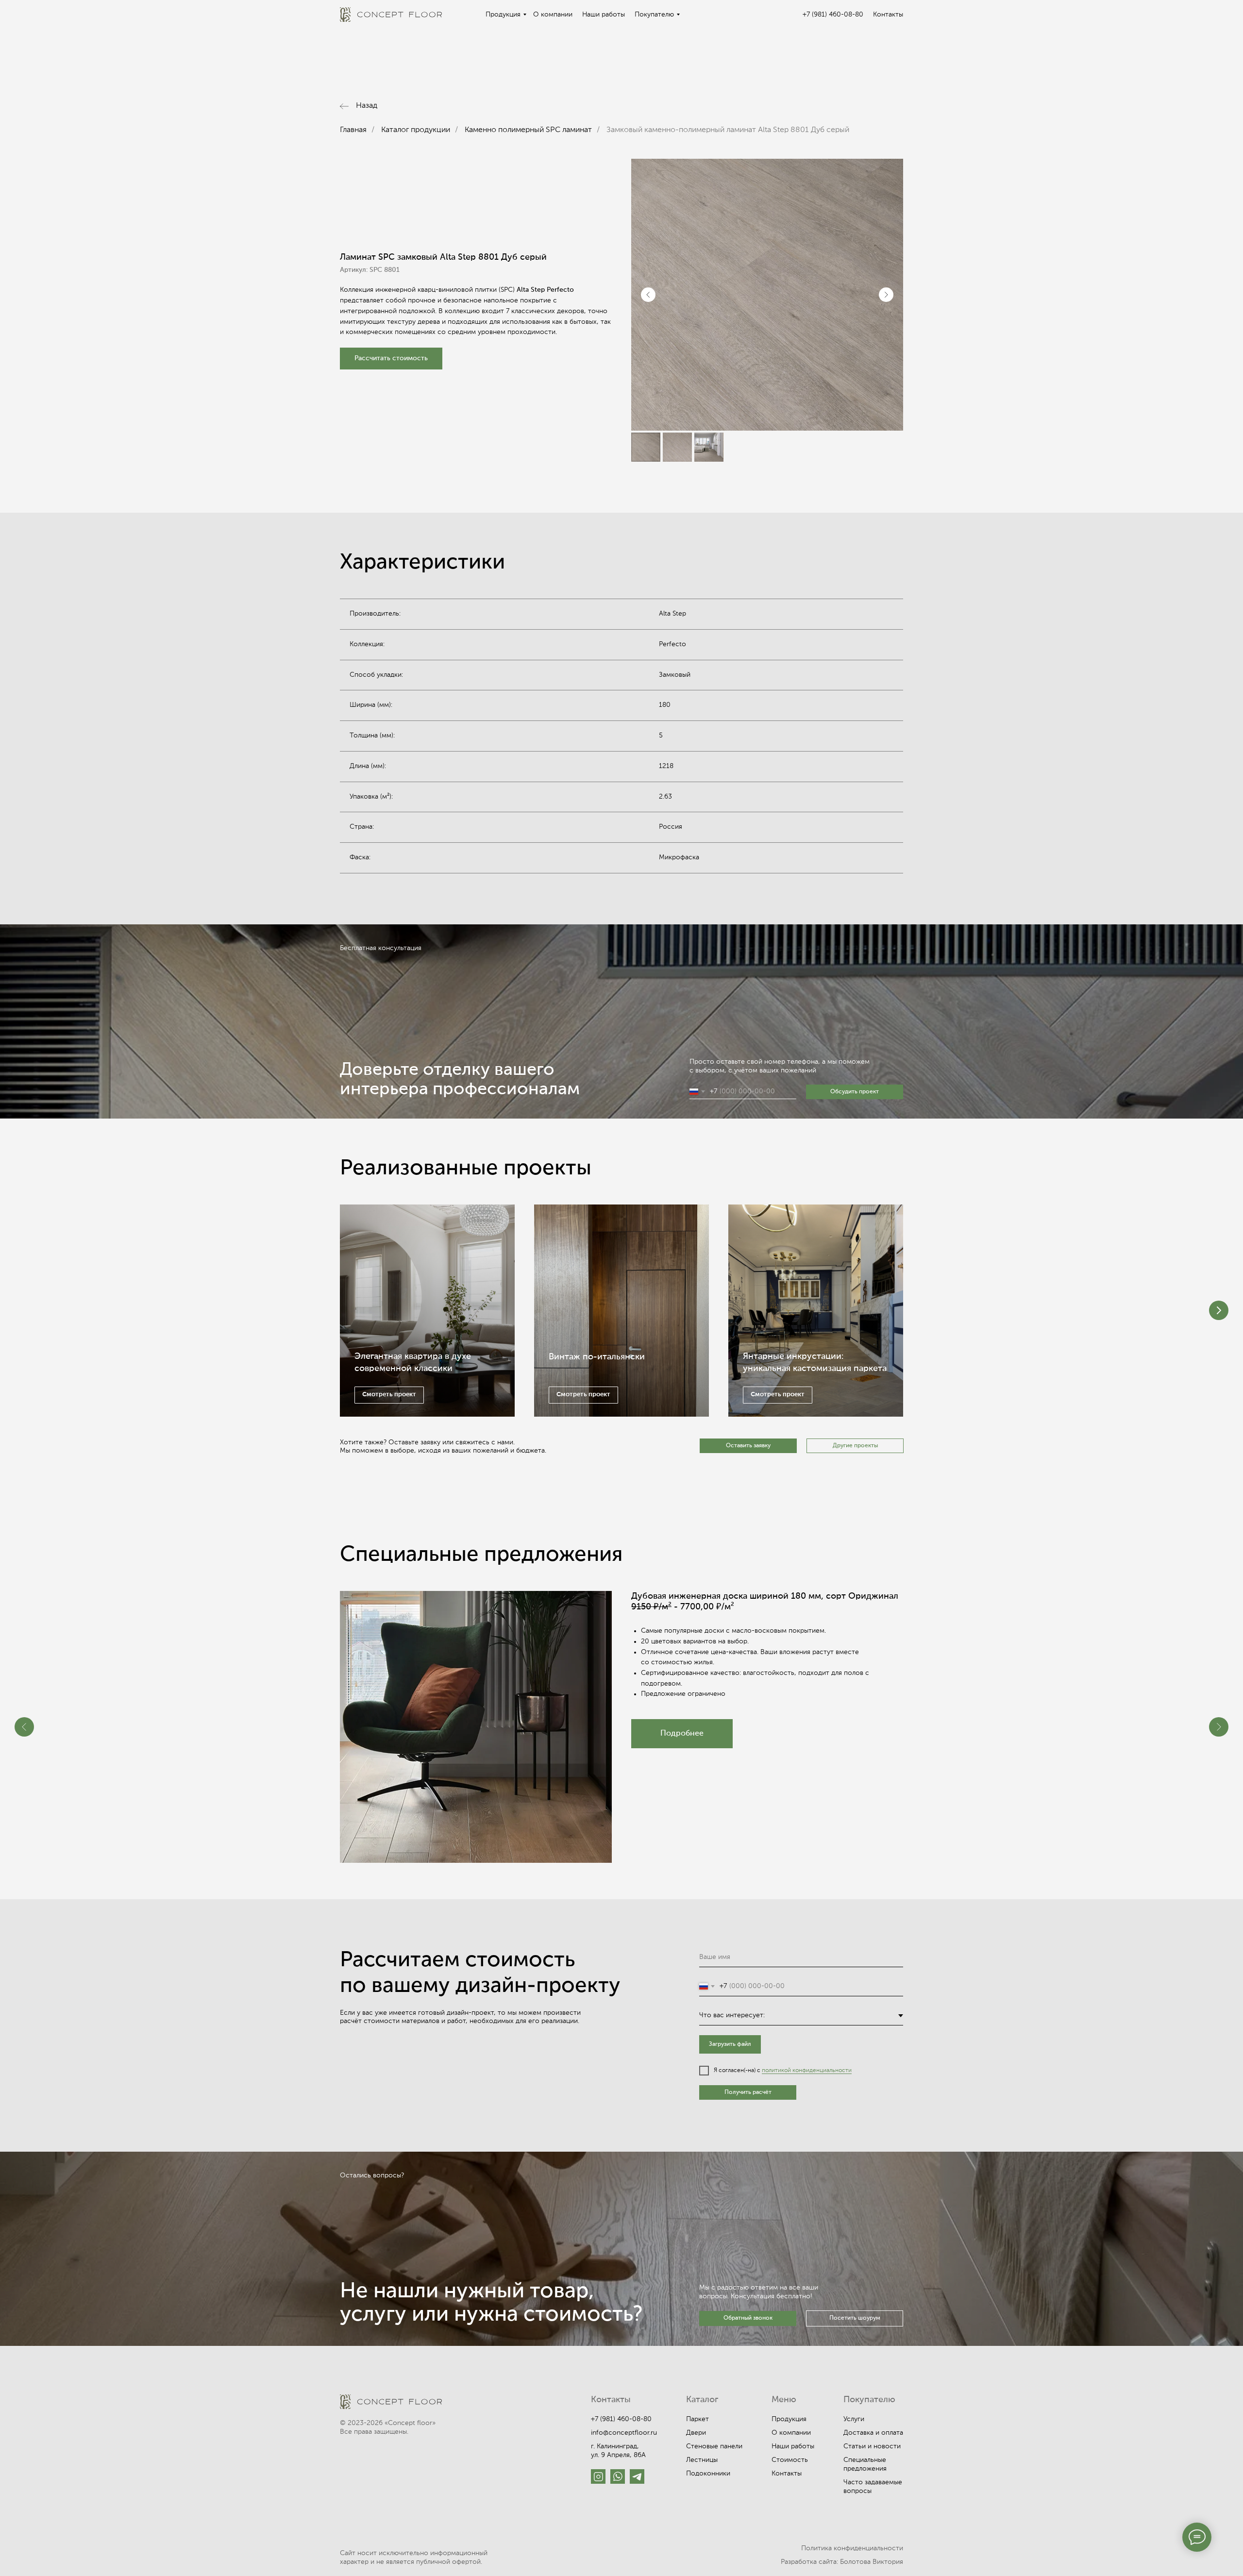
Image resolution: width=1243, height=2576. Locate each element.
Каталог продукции (416, 130)
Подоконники (708, 2474)
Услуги (854, 2419)
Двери (696, 2433)
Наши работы (604, 15)
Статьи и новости (872, 2446)
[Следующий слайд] (886, 295)
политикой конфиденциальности (807, 2071)
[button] (391, 359)
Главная (353, 130)
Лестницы (702, 2460)
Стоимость (790, 2460)
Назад (367, 106)
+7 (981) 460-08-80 (833, 15)
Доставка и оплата (873, 2433)
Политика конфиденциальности (852, 2548)
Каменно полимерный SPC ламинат (528, 130)
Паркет (697, 2419)
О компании (553, 15)
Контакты (888, 15)
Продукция (503, 15)
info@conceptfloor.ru (624, 2433)
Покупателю (654, 15)
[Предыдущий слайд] (648, 295)
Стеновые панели (714, 2446)
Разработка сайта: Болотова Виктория (842, 2562)
